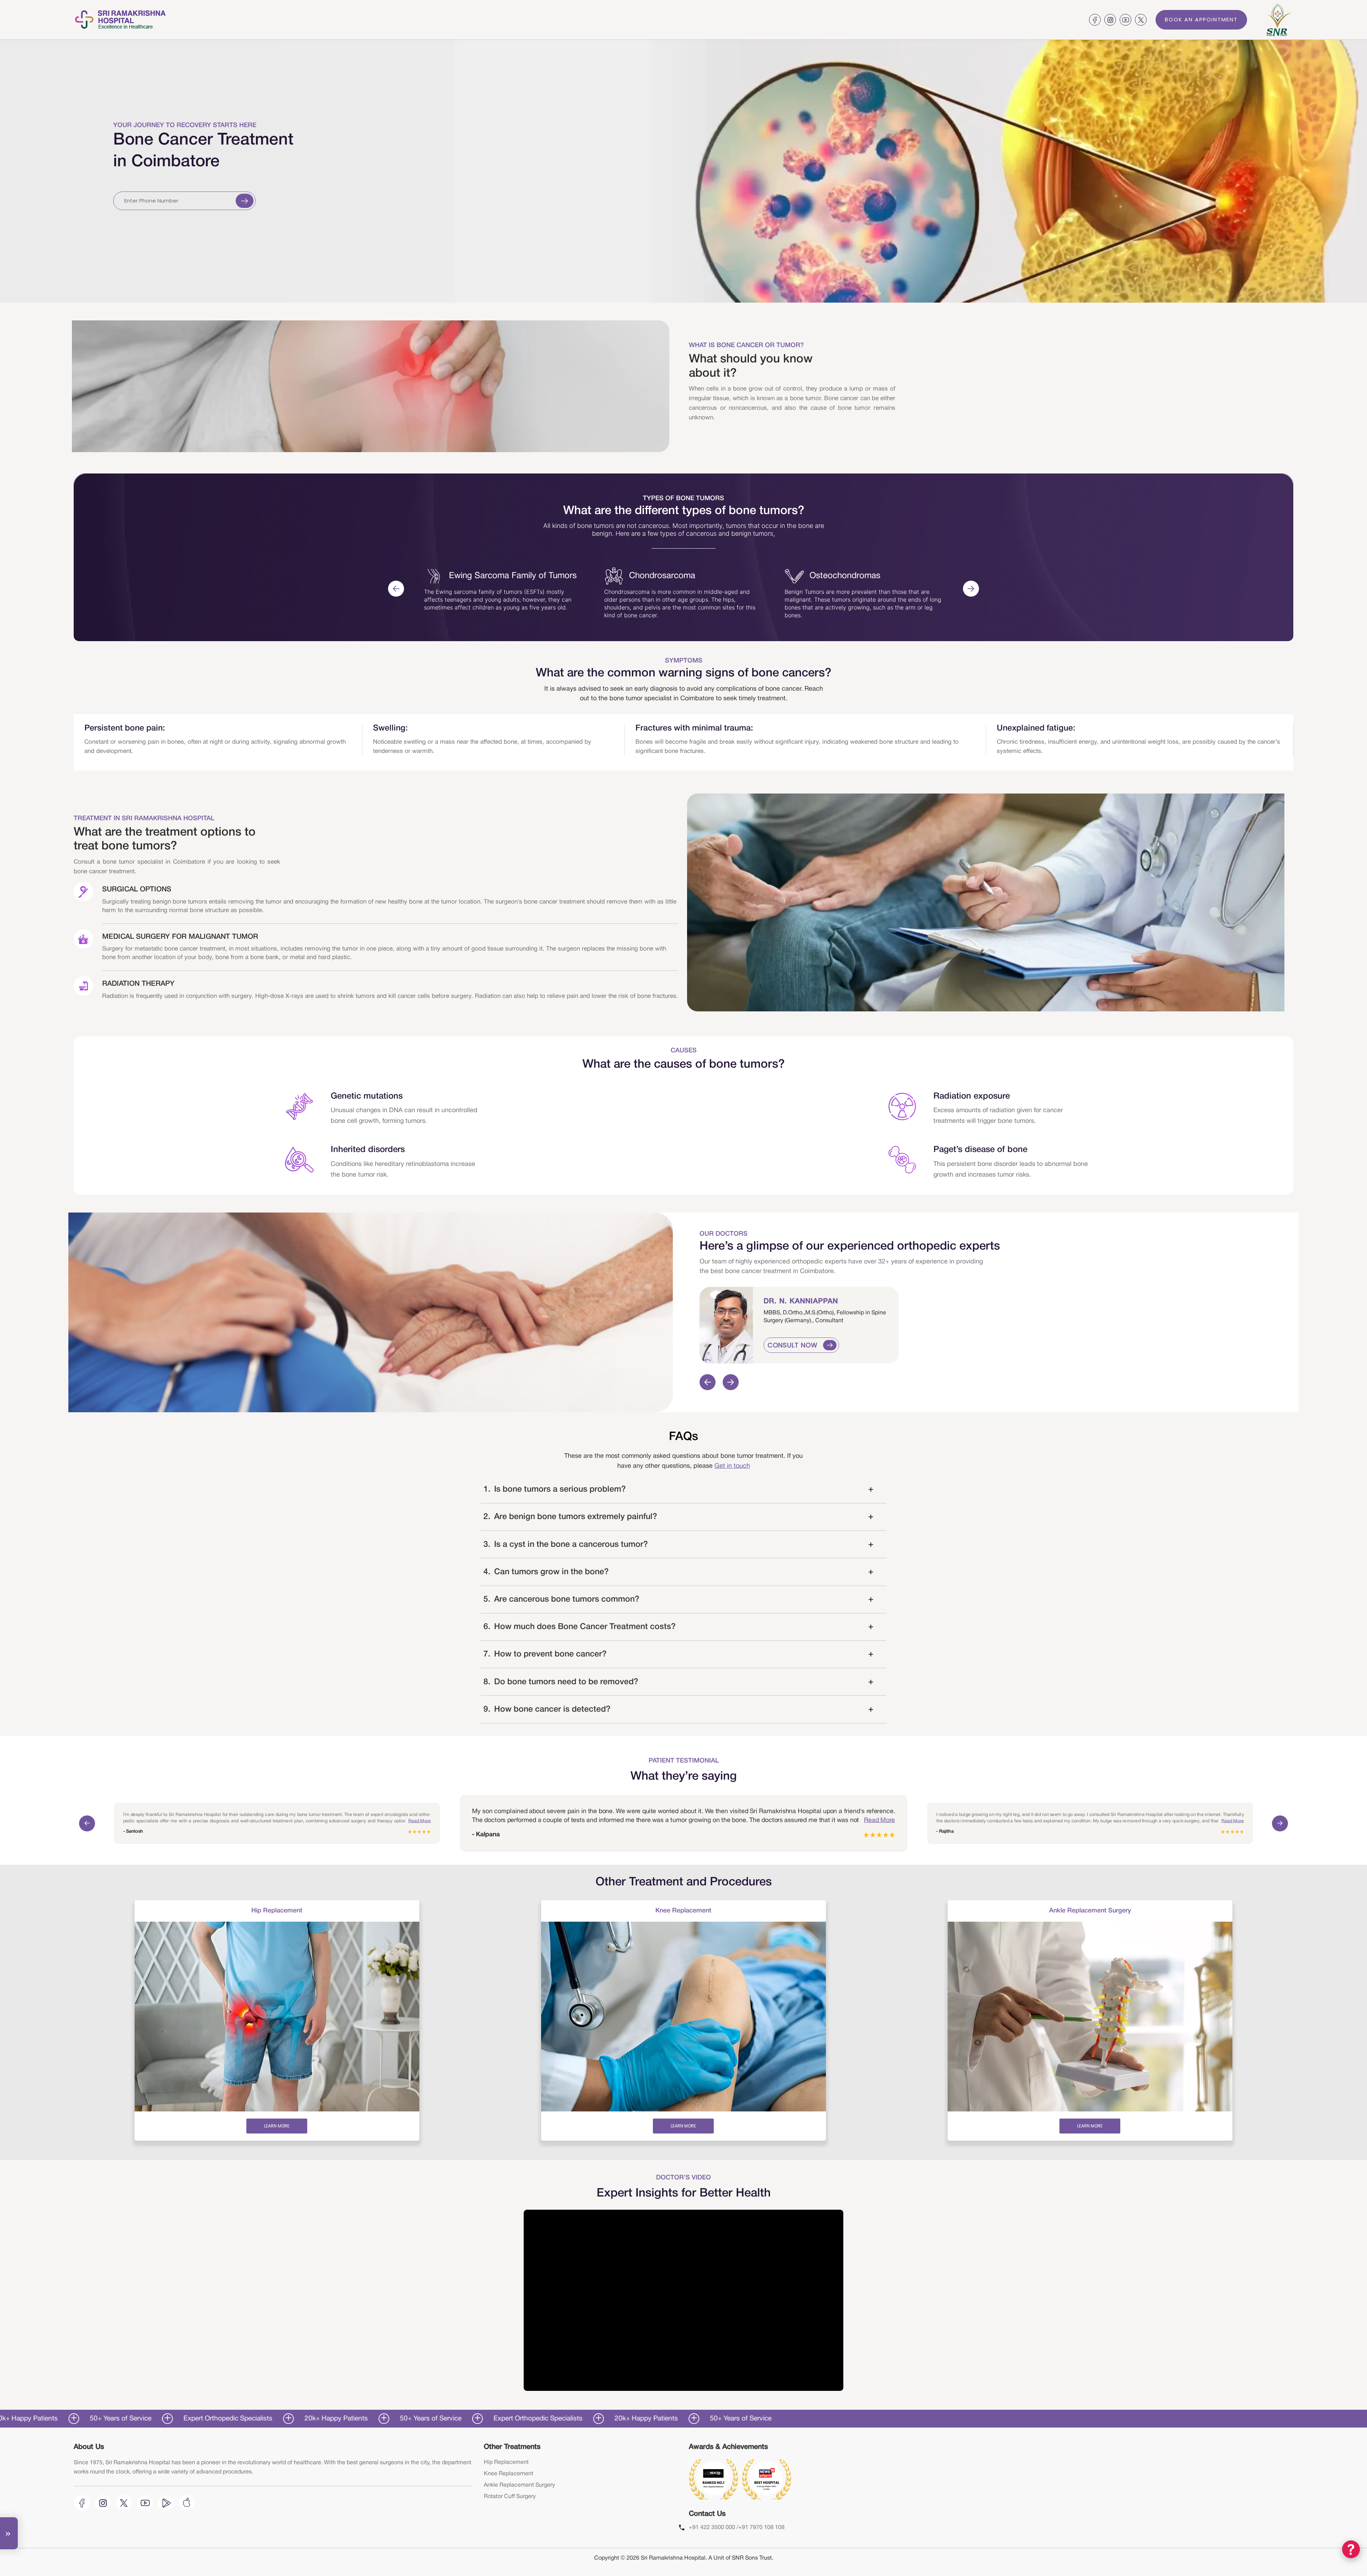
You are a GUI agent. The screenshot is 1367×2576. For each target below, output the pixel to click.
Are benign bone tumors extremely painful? (679, 1517)
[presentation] (396, 589)
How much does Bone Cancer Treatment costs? (679, 1627)
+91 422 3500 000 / (714, 2528)
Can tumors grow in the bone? (679, 1572)
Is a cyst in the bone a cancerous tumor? (679, 1545)
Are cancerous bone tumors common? (679, 1599)
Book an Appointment (1201, 20)
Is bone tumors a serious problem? (679, 1489)
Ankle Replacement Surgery (519, 2485)
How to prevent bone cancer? (679, 1654)
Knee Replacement (509, 2474)
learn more (277, 2126)
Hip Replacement (506, 2462)
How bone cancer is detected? (679, 1710)
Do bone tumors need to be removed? (679, 1682)
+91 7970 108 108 (761, 2528)
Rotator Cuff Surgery (510, 2497)
